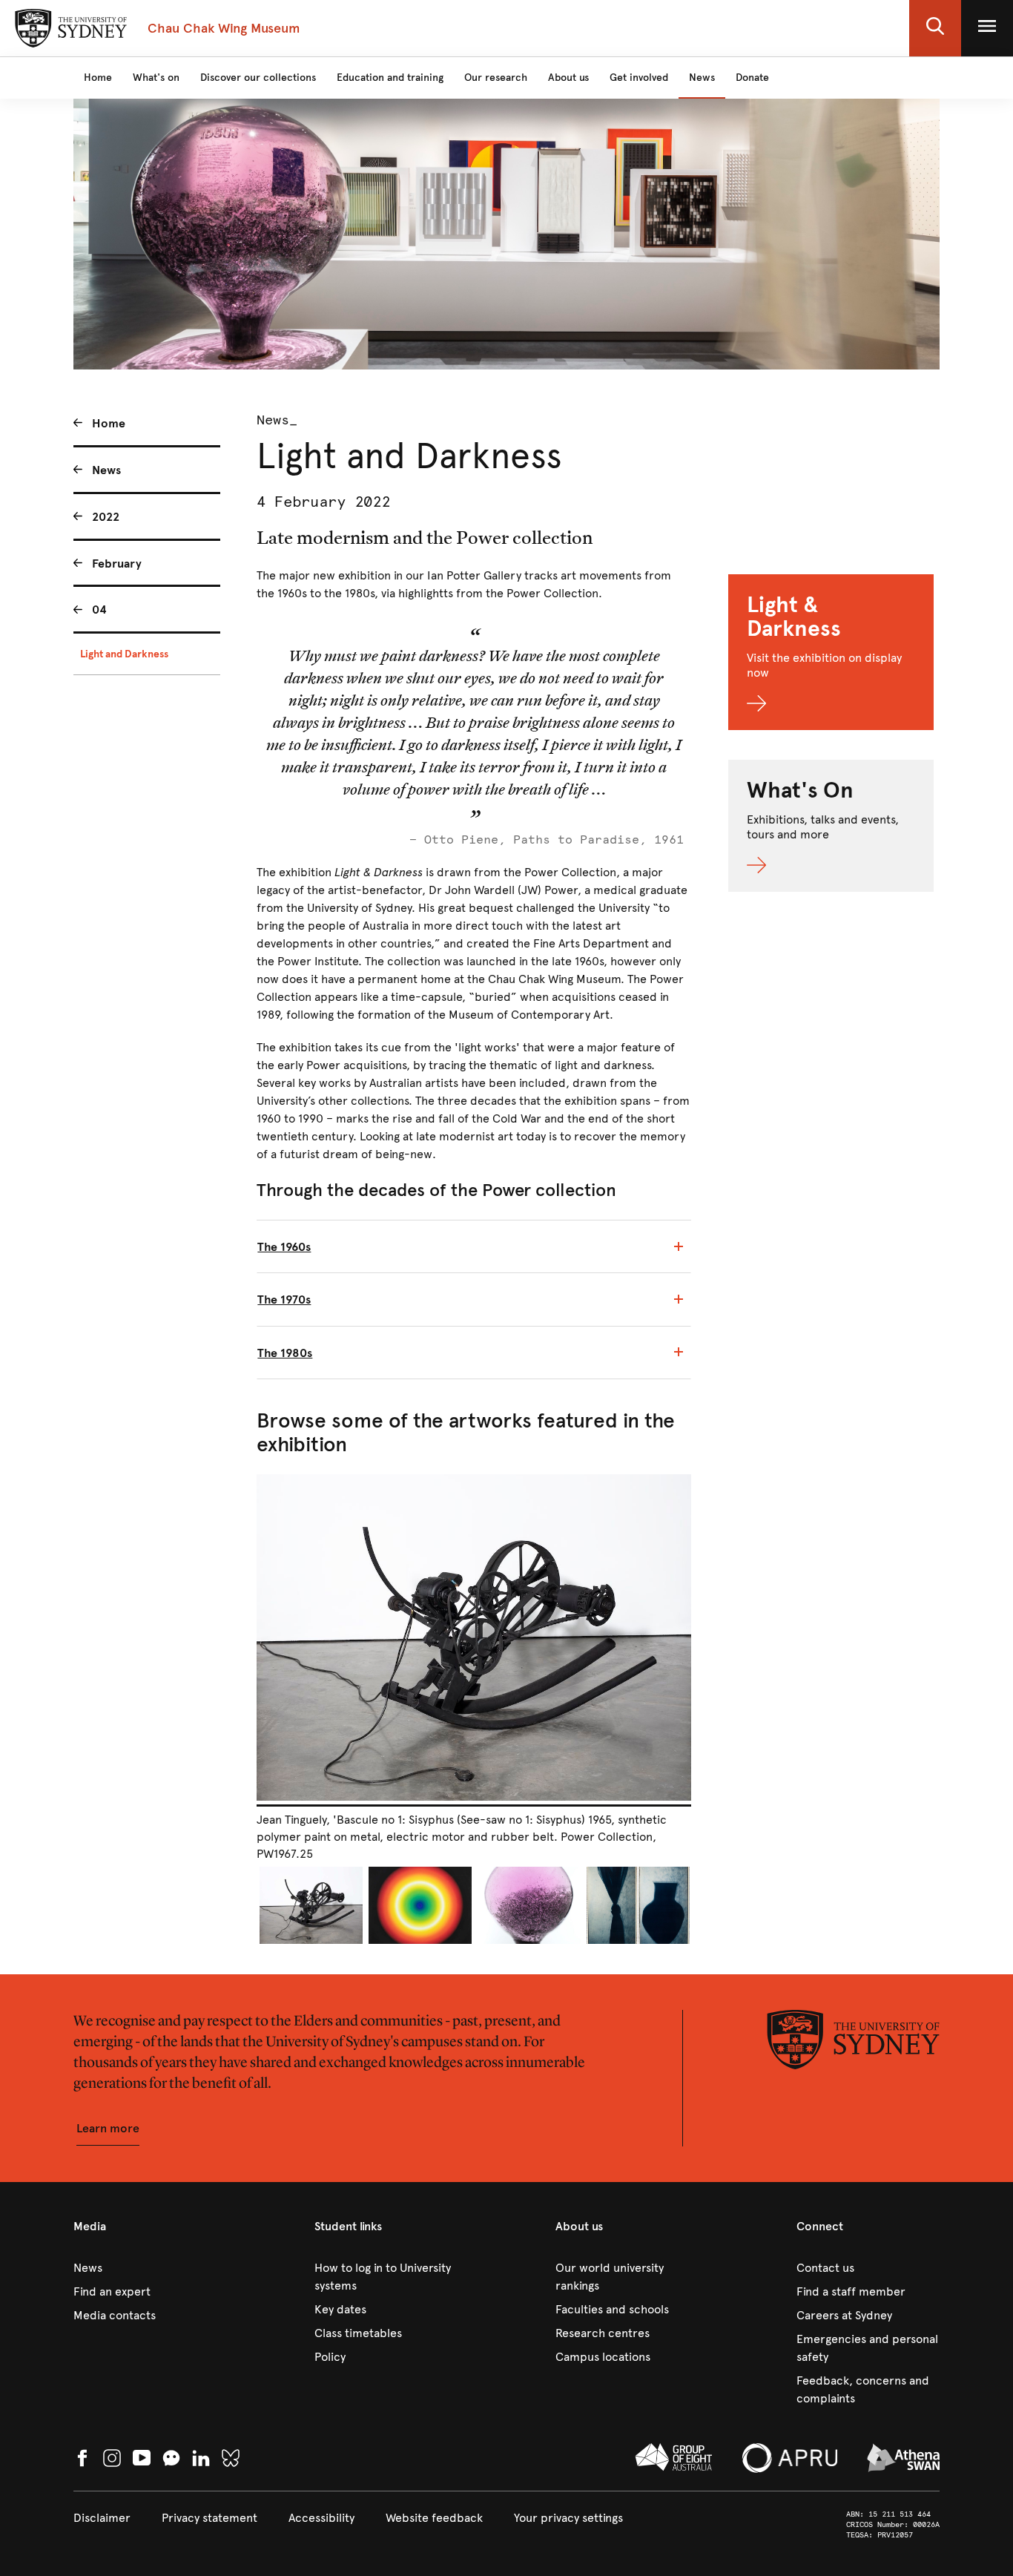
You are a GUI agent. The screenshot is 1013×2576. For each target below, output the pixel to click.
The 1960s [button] (284, 1247)
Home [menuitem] (109, 423)
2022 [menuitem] (106, 517)
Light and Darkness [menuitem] (124, 654)
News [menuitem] (106, 470)
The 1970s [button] (284, 1299)
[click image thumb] (311, 1905)
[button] (935, 28)
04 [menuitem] (99, 609)
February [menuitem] (117, 563)
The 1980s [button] (285, 1353)
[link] (145, 2268)
